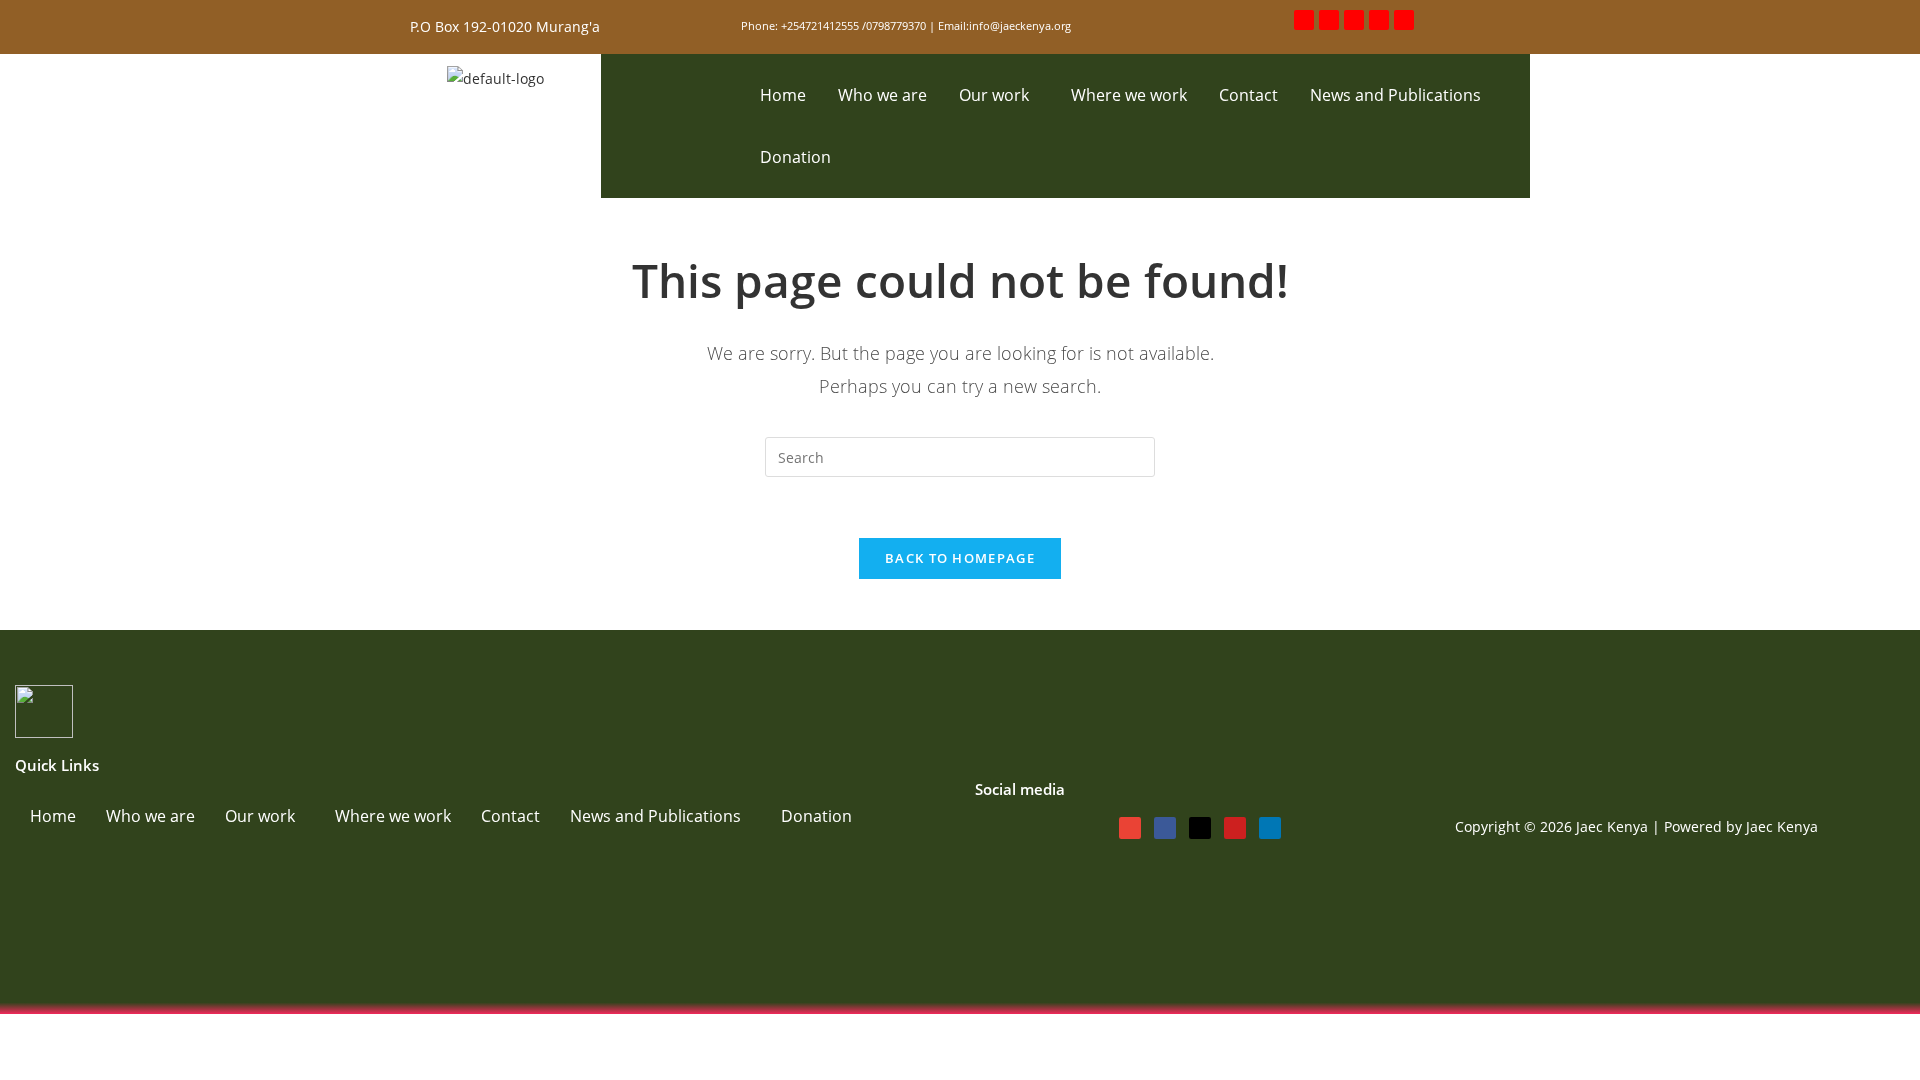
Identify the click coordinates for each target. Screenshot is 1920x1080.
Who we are (882, 95)
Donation (795, 157)
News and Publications (1395, 95)
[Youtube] (1379, 20)
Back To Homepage (960, 558)
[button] (999, 95)
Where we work (1129, 95)
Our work (994, 95)
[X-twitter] (1354, 20)
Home (783, 95)
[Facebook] (1329, 20)
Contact (1248, 95)
